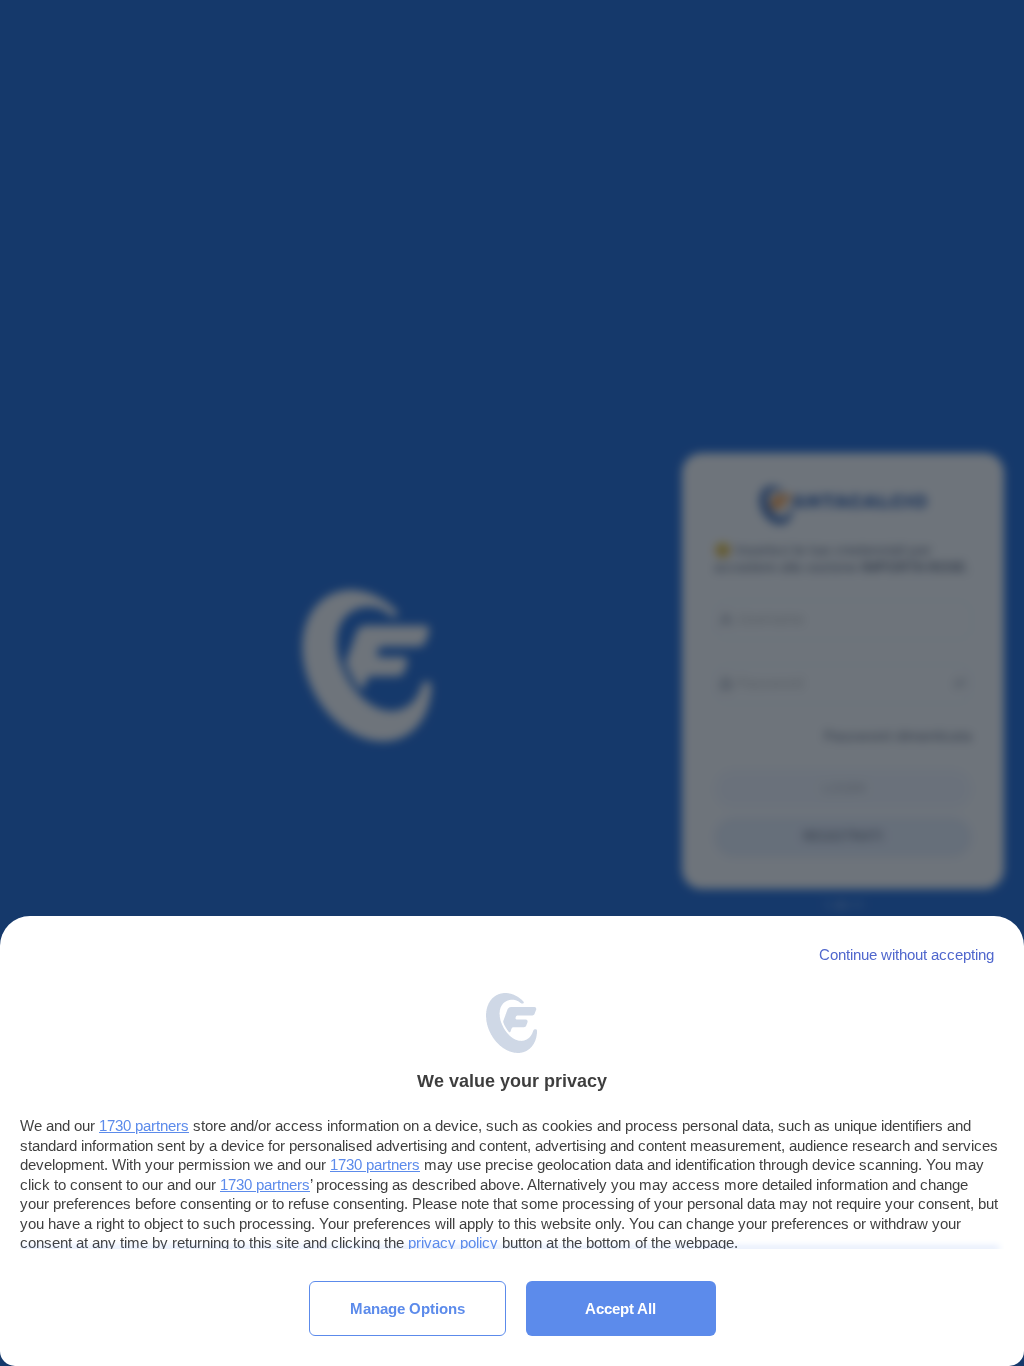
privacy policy (453, 1242)
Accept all (620, 1308)
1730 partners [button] (144, 1125)
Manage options (407, 1308)
